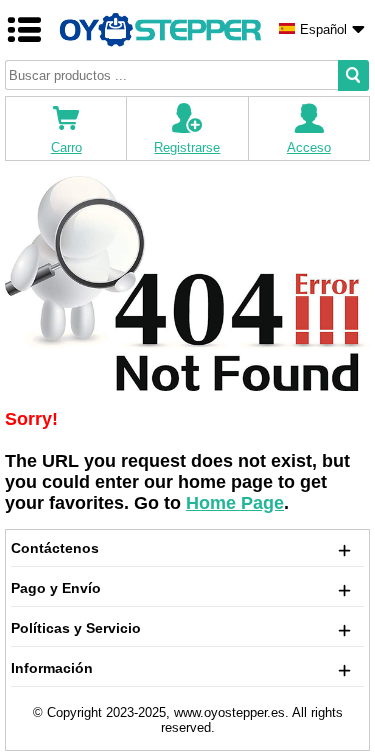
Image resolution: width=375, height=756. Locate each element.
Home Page (235, 503)
